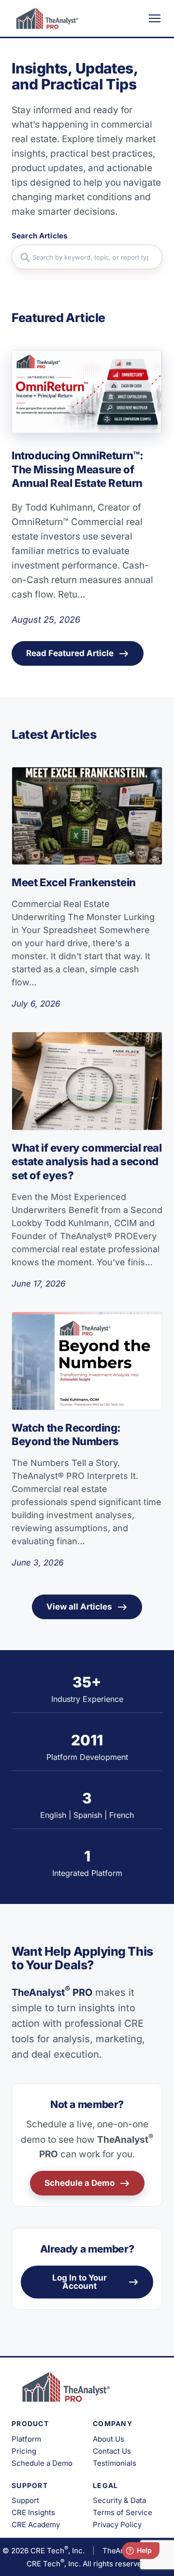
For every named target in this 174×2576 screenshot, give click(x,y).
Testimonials (115, 2463)
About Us (109, 2439)
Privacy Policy (117, 2525)
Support (25, 2500)
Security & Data (119, 2500)
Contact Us (112, 2451)
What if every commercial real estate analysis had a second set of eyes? (87, 1162)
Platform (26, 2439)
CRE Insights (33, 2512)
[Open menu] (155, 18)
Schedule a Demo (80, 2183)
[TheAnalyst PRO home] (45, 18)
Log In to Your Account (80, 2282)
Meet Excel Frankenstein (74, 882)
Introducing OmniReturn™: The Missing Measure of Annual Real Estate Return (78, 469)
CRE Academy (36, 2525)
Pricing (24, 2451)
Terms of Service (123, 2512)
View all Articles (79, 1607)
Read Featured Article (70, 653)
